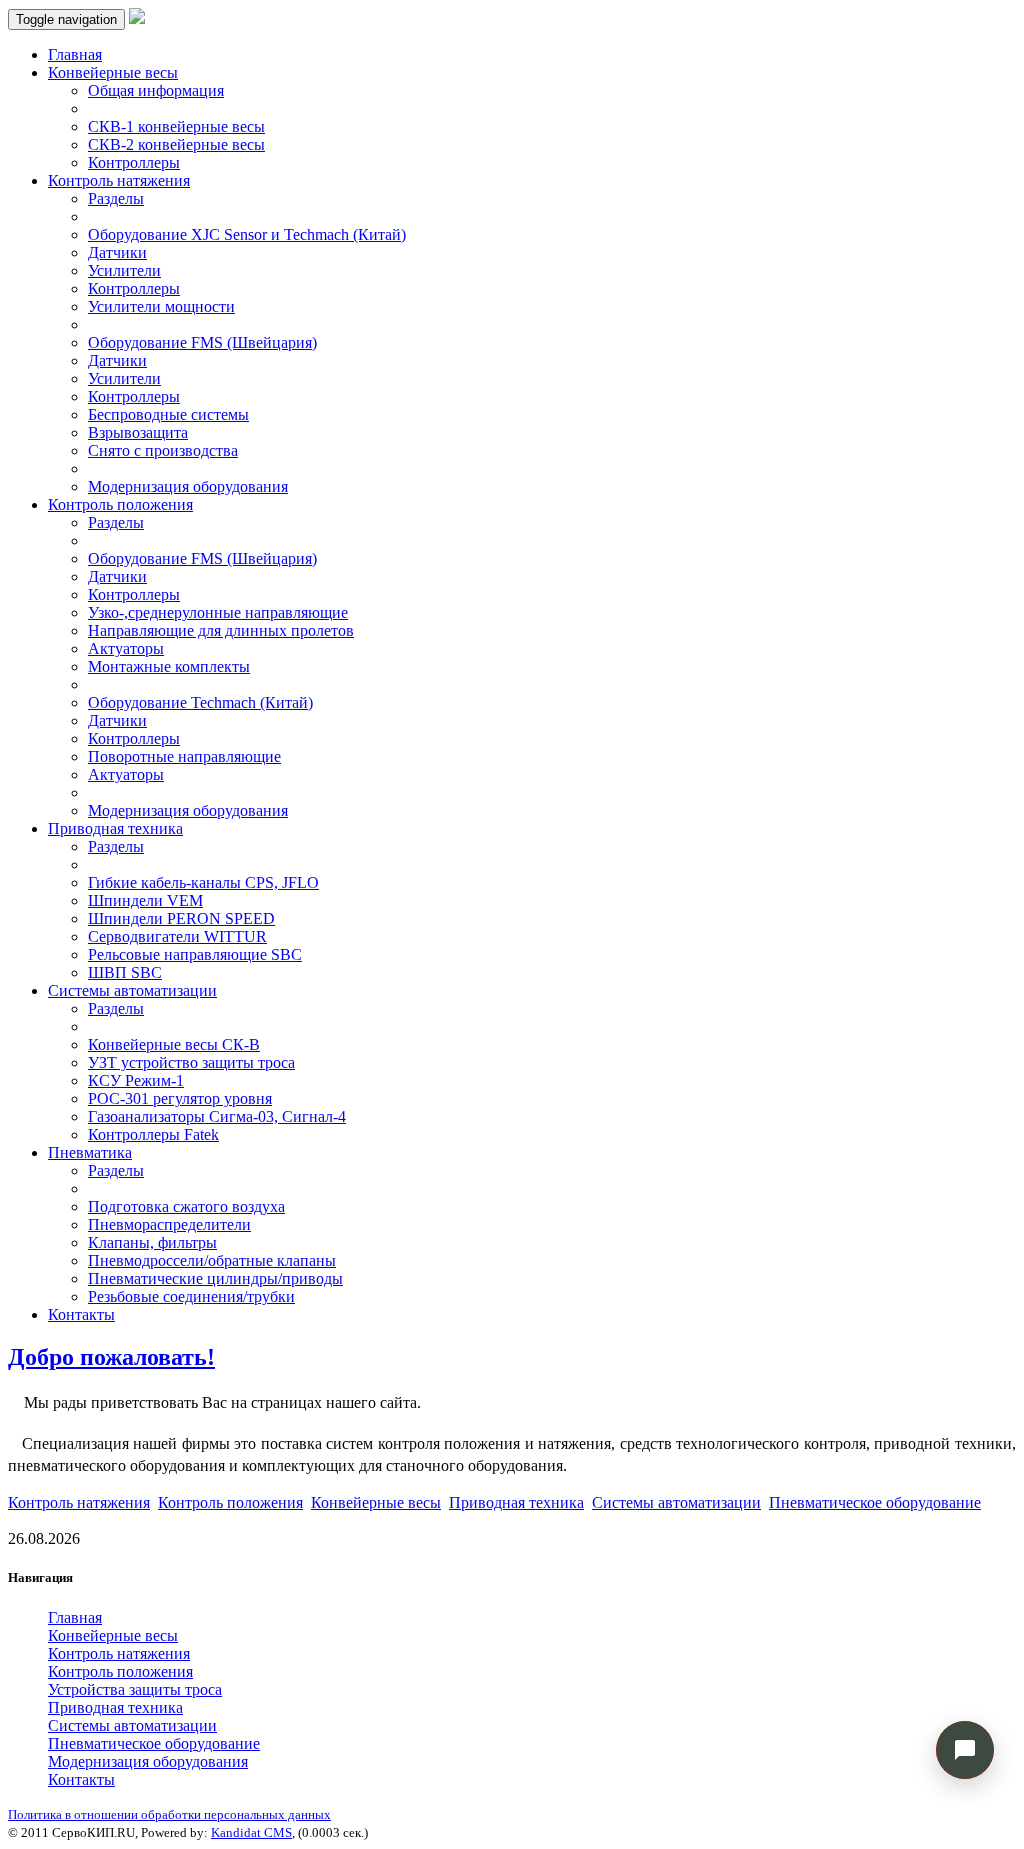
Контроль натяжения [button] (119, 180)
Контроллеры (134, 162)
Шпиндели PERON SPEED (181, 918)
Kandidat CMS (251, 1832)
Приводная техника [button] (115, 828)
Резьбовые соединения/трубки (191, 1296)
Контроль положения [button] (120, 504)
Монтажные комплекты (169, 666)
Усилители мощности (161, 306)
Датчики (117, 252)
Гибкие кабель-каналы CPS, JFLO (203, 882)
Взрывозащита (138, 432)
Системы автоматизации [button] (132, 990)
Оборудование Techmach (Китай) (200, 702)
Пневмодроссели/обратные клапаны (212, 1260)
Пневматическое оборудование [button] (875, 1502)
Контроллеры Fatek (153, 1134)
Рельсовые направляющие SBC (195, 954)
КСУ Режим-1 (136, 1080)
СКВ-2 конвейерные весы (176, 144)
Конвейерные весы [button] (113, 72)
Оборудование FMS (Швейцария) (202, 342)
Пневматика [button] (90, 1152)
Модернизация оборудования (188, 486)
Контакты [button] (81, 1779)
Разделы (116, 198)
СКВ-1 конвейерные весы (176, 126)
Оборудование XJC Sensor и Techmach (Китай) (247, 234)
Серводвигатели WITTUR (177, 936)
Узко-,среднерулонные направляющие (218, 612)
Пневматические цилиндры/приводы (215, 1278)
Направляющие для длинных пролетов (221, 630)
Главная (75, 54)
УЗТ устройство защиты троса (191, 1062)
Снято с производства (163, 450)
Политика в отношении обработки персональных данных (169, 1814)
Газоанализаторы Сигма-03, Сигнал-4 (217, 1116)
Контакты (81, 1314)
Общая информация (156, 90)
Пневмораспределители (169, 1224)
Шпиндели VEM (145, 900)
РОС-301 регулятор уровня (180, 1098)
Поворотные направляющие (184, 756)
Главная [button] (75, 1617)
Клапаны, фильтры (152, 1242)
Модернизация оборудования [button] (148, 1761)
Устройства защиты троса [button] (135, 1689)
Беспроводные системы (168, 414)
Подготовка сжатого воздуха (186, 1206)
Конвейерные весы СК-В (174, 1044)
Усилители (124, 270)
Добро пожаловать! (111, 1357)
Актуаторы (126, 648)
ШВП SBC (125, 972)
